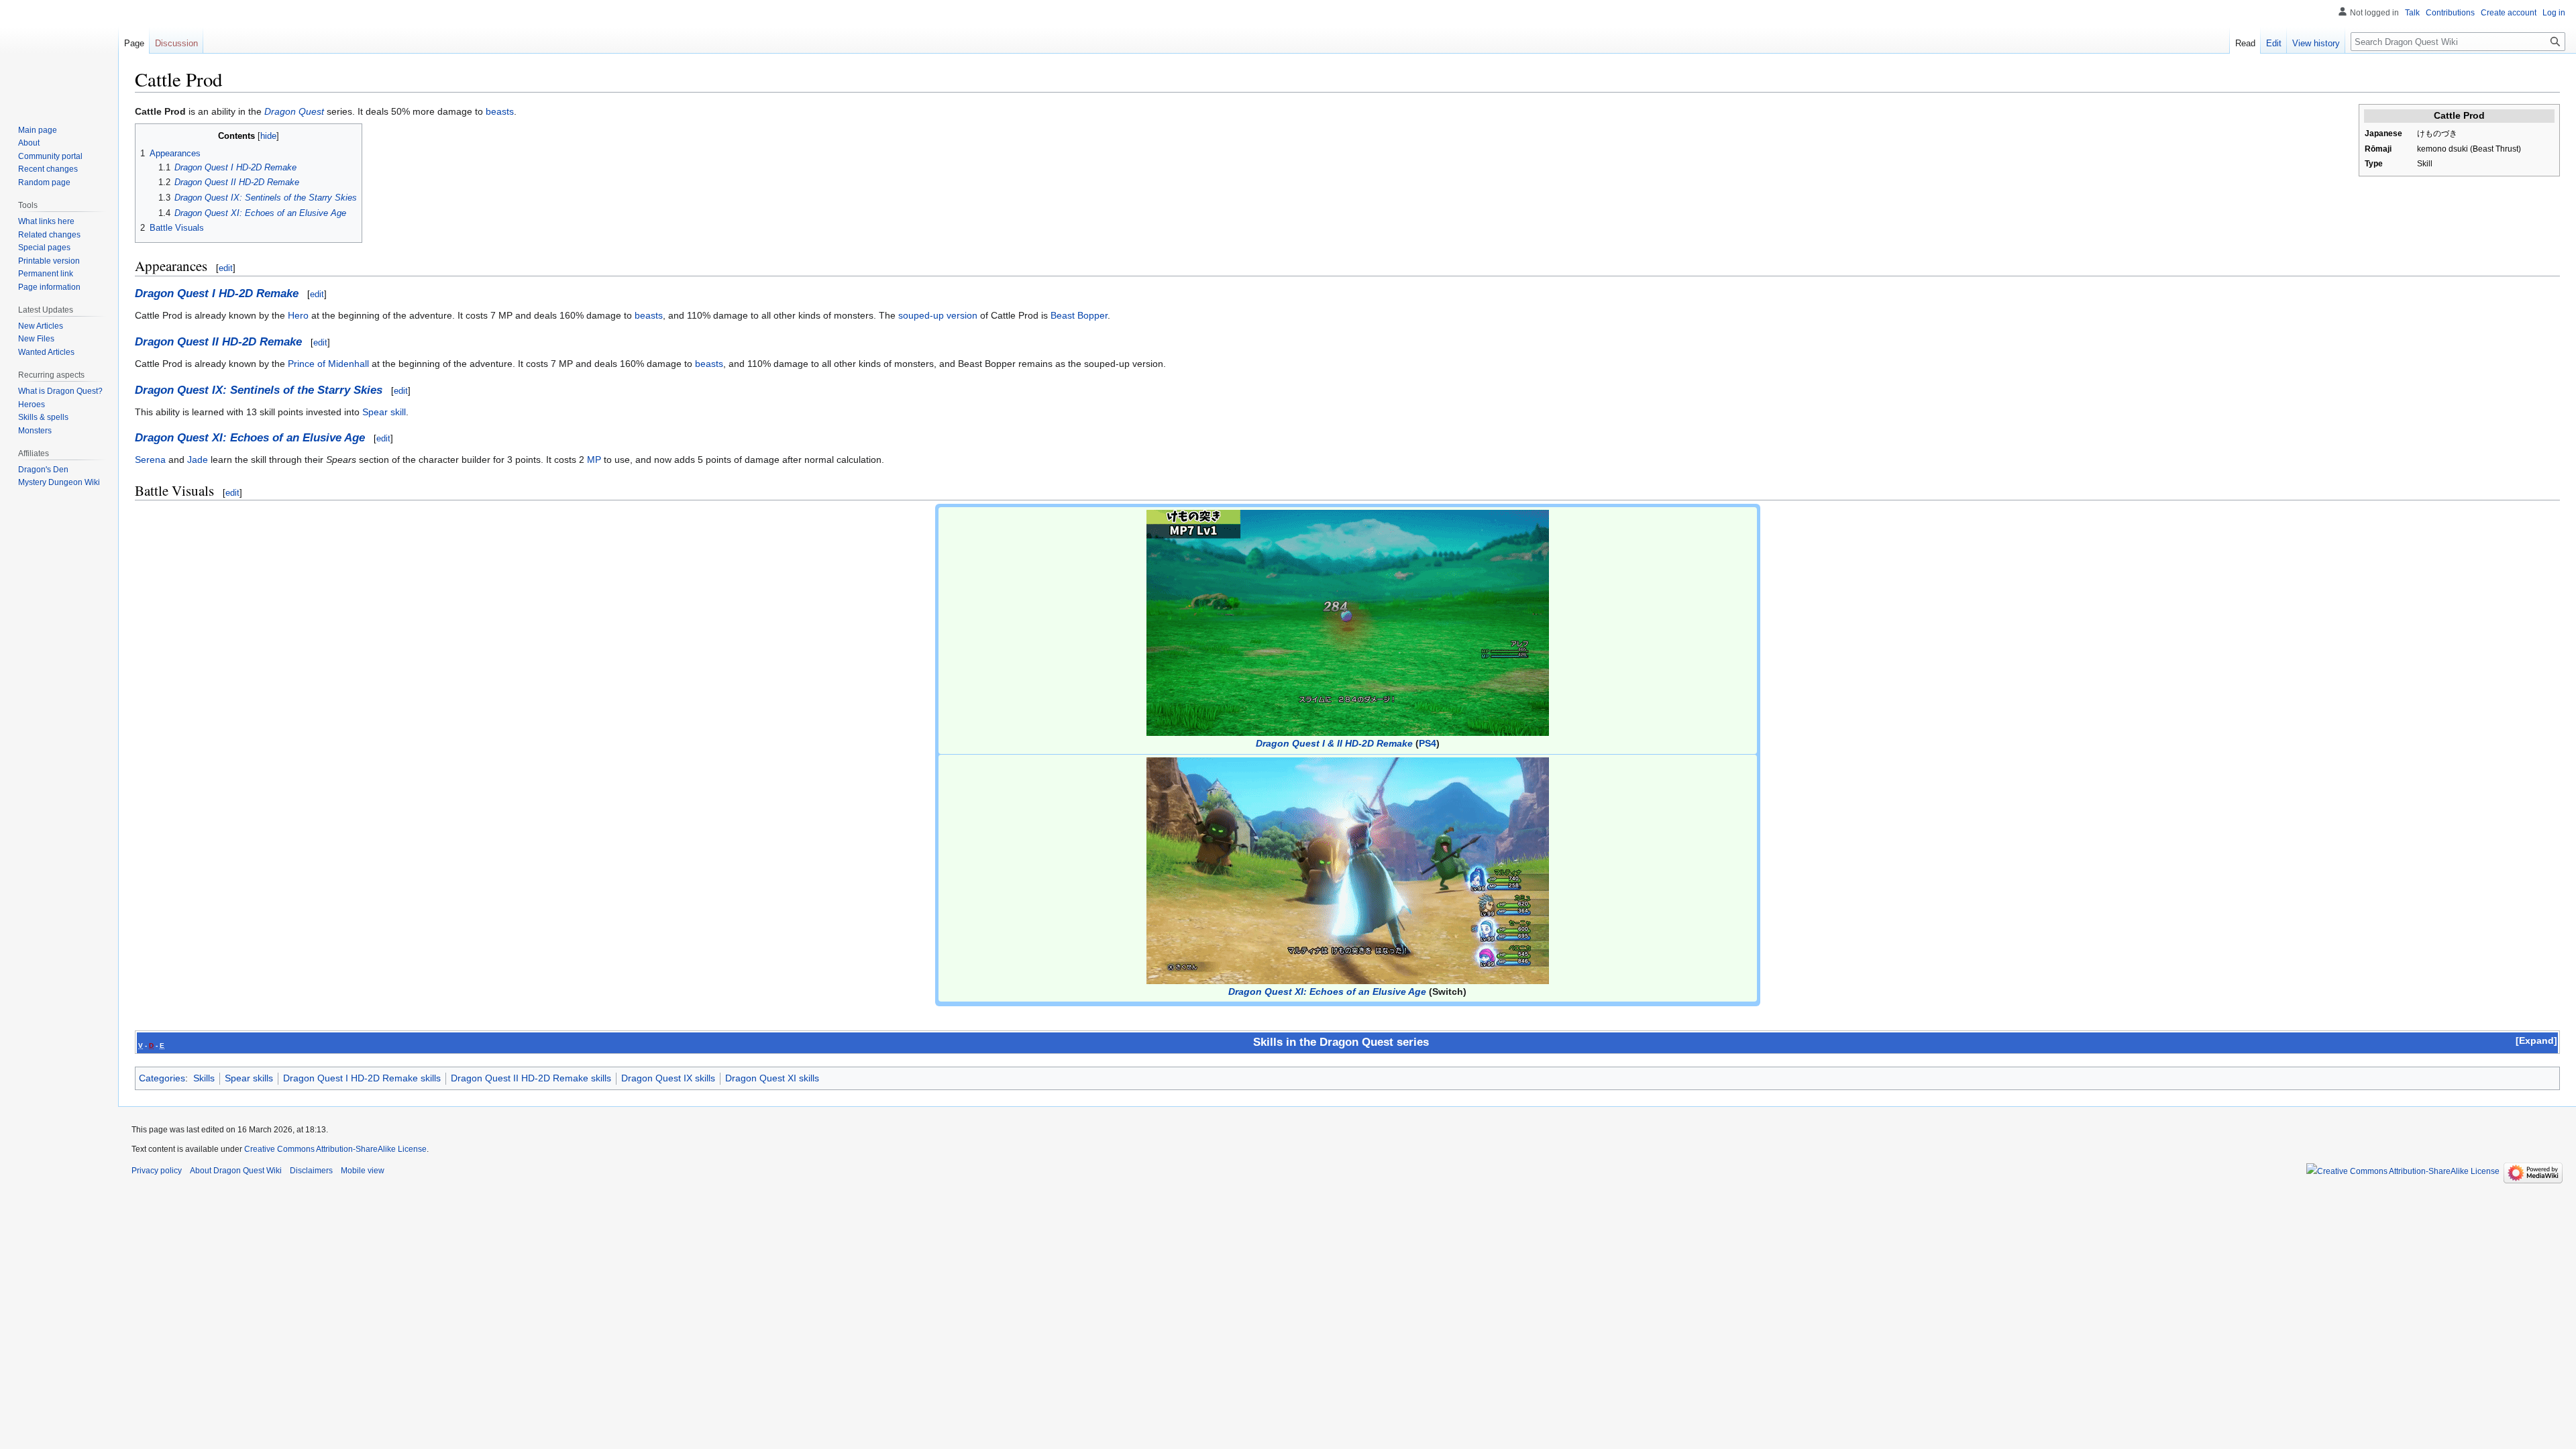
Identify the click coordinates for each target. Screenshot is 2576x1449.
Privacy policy (157, 1171)
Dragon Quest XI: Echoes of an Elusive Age (250, 438)
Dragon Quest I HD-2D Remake (217, 293)
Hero (298, 315)
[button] (2536, 1040)
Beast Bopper (1079, 315)
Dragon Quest (294, 111)
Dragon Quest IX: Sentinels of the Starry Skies (259, 390)
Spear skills (249, 1078)
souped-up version (938, 315)
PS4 (1428, 743)
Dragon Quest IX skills (668, 1078)
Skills (204, 1078)
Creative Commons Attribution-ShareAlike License (335, 1149)
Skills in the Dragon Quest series (1341, 1042)
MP (594, 460)
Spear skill (384, 412)
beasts (500, 111)
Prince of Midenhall (328, 364)
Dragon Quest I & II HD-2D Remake (1334, 743)
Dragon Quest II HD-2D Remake (218, 342)
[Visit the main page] (59, 54)
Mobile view (363, 1171)
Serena (150, 460)
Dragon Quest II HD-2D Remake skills (531, 1078)
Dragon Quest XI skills (772, 1078)
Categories (162, 1078)
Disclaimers (311, 1171)
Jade (198, 460)
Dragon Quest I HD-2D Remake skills (362, 1078)
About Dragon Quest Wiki (236, 1171)
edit (226, 268)
